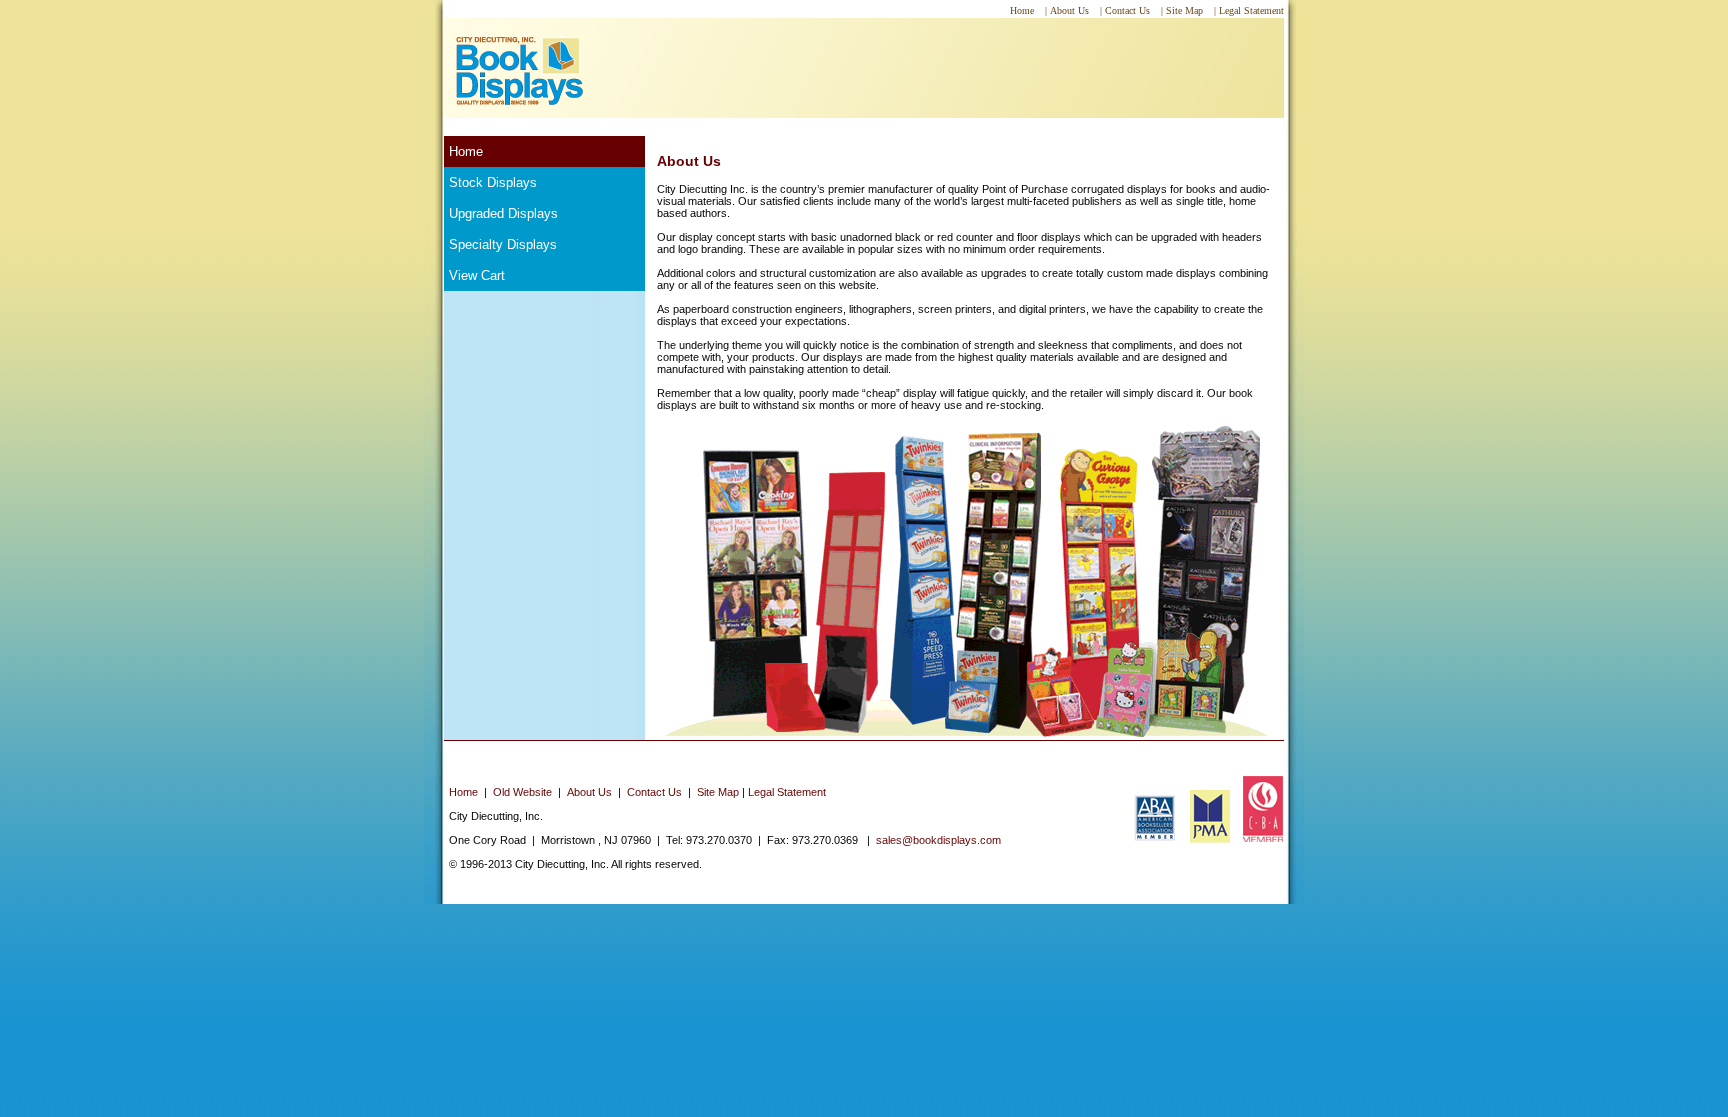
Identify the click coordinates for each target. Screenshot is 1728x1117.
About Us (589, 792)
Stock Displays (493, 182)
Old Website (522, 792)
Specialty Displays (503, 244)
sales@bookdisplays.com (938, 840)
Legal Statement (787, 792)
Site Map (718, 792)
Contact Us (654, 792)
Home (466, 151)
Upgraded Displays (503, 213)
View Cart (477, 275)
